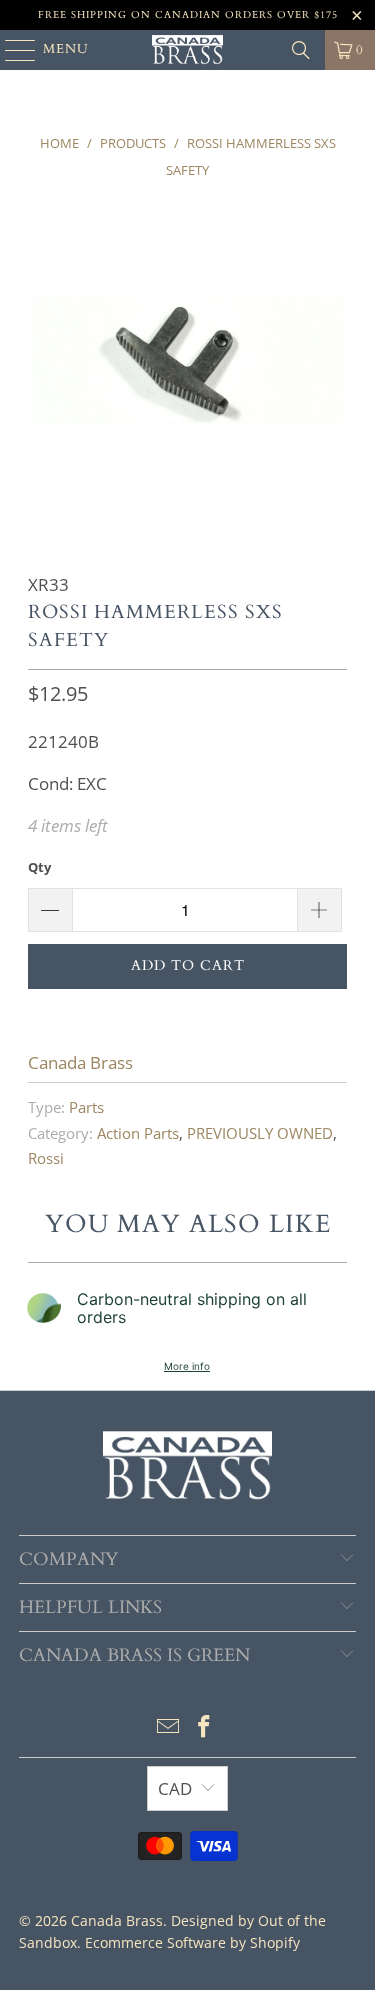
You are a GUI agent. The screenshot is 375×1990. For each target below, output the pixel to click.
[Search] (301, 50)
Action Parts (138, 1133)
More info (187, 1366)
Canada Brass (80, 1062)
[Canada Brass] (188, 50)
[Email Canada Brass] (169, 1727)
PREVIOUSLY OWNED (260, 1133)
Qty (39, 867)
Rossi (46, 1158)
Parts (86, 1107)
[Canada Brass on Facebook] (205, 1727)
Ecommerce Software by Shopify (192, 1942)
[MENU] (11, 50)
